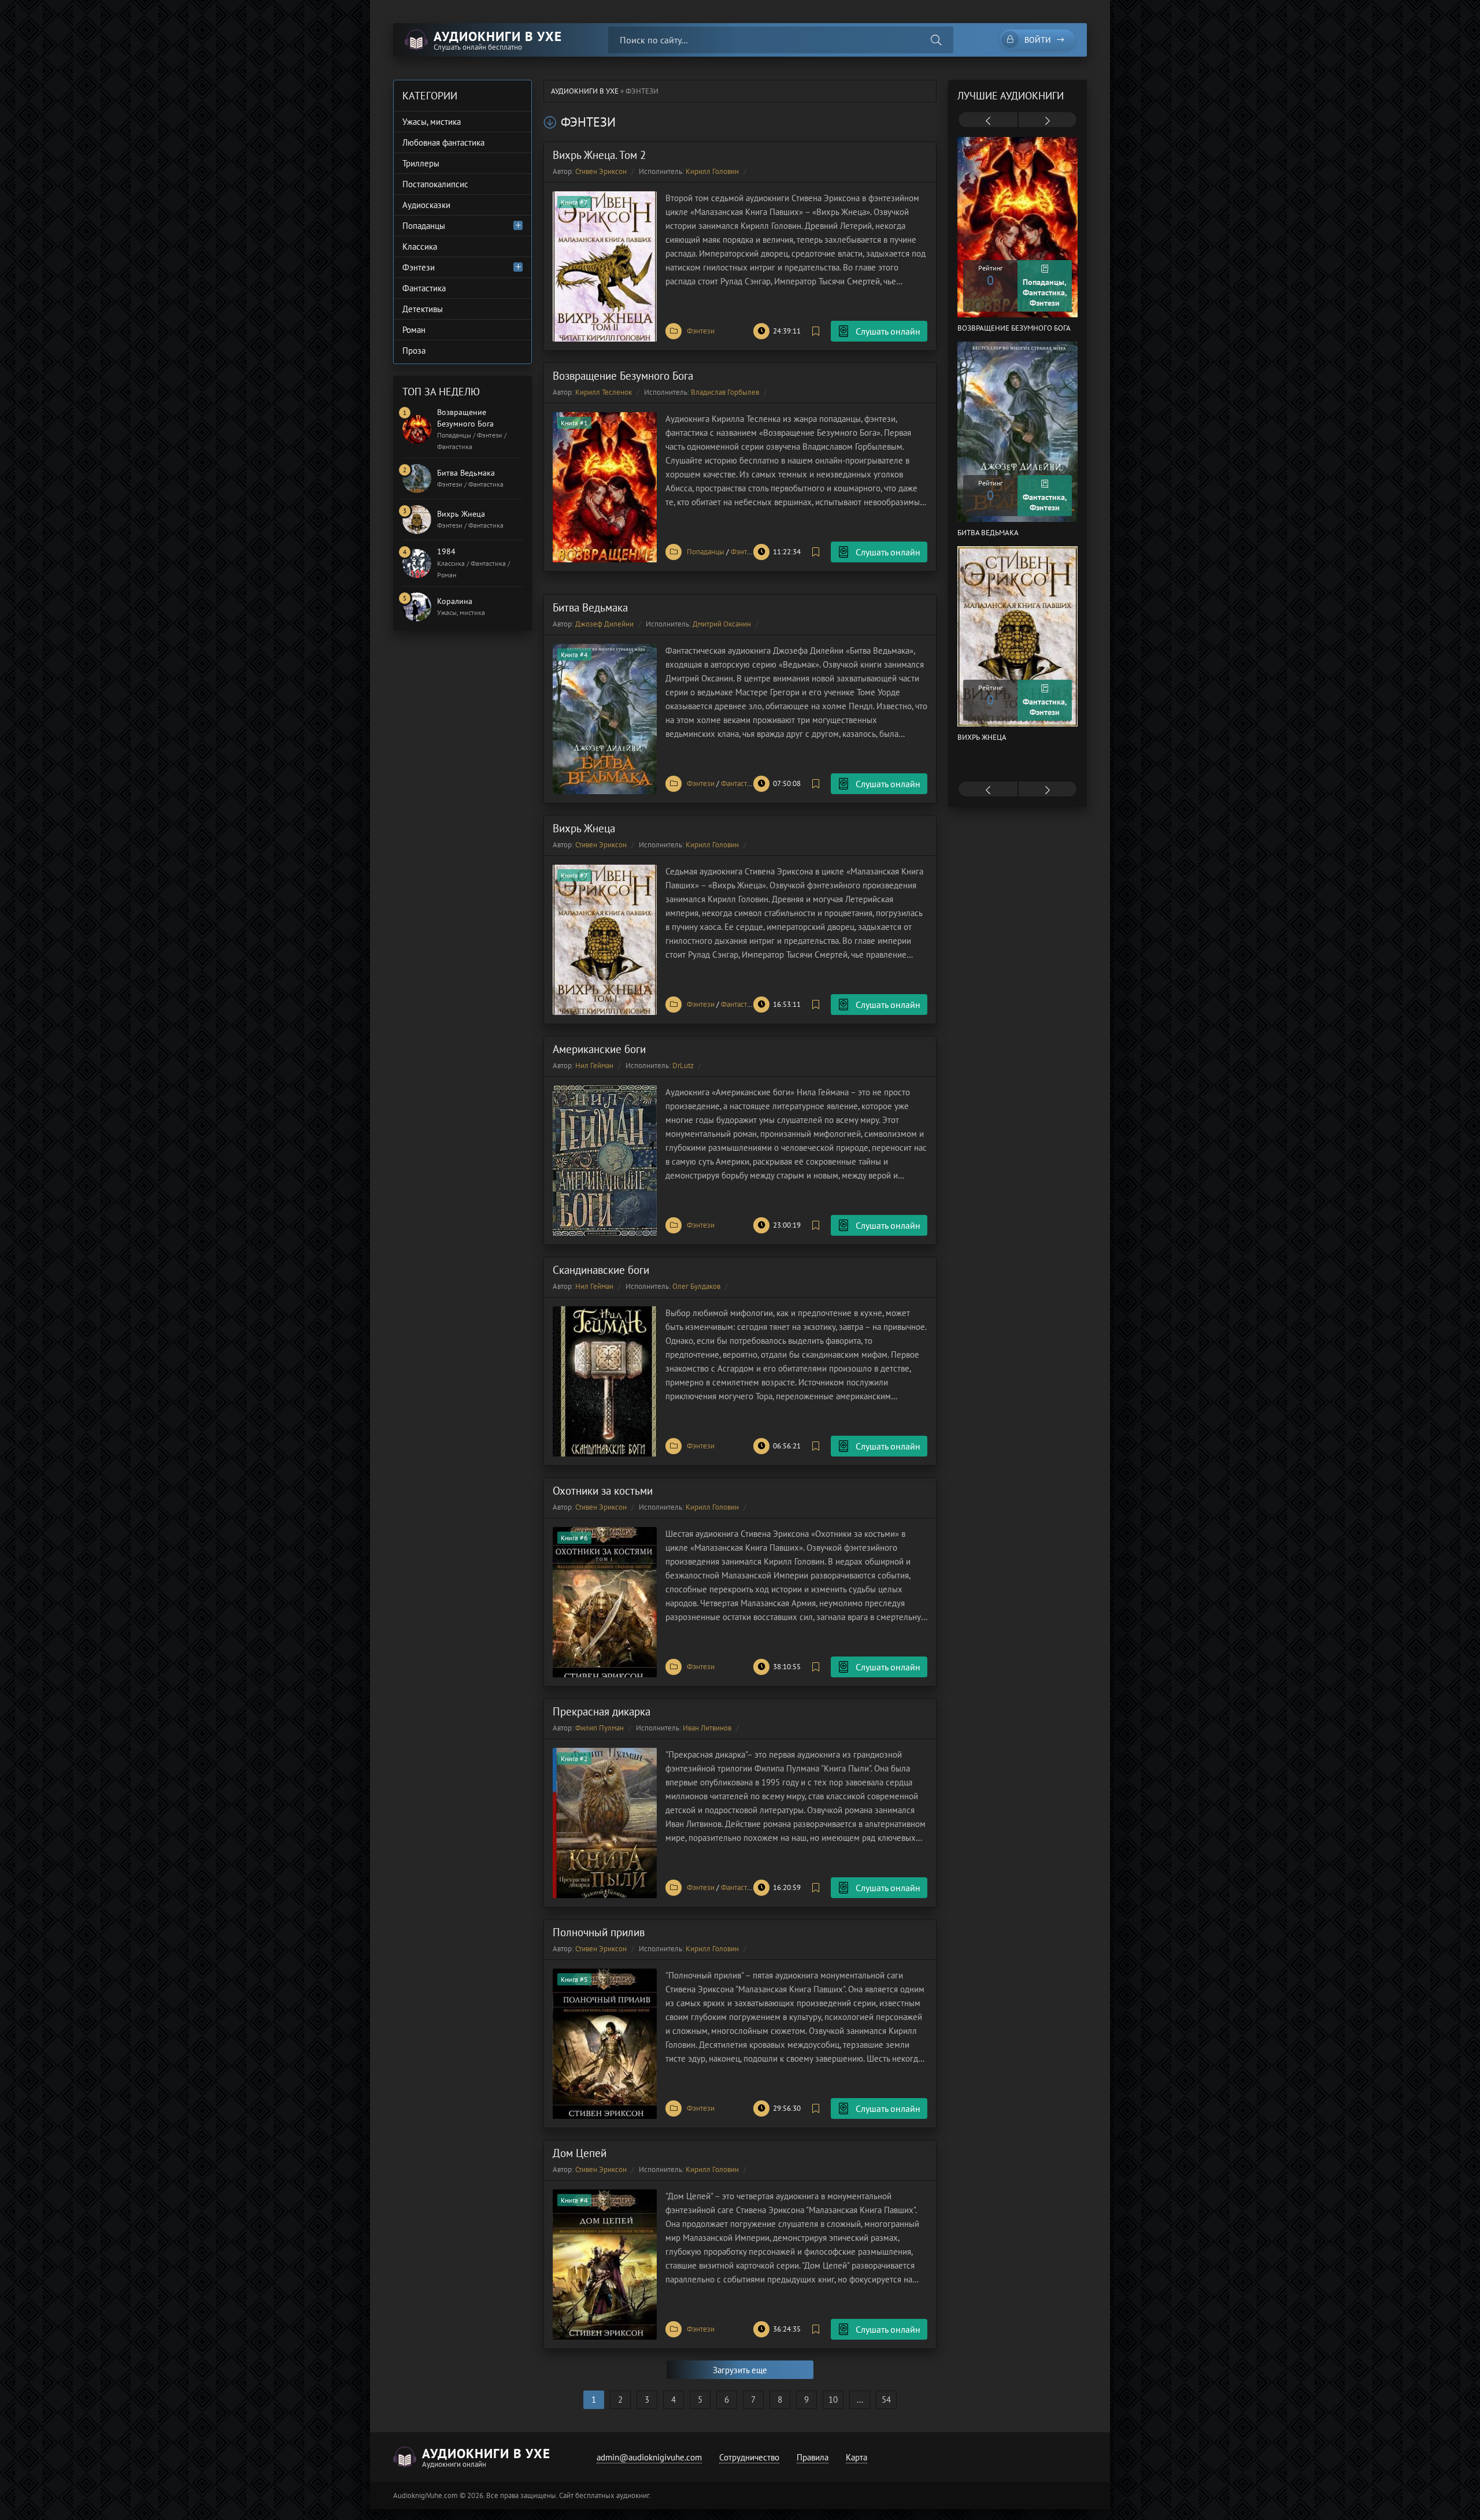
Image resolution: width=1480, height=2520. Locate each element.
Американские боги (599, 1049)
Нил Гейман (594, 1066)
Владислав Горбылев (725, 392)
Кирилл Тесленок (604, 392)
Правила (813, 2457)
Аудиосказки (426, 205)
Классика (420, 247)
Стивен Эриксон (601, 171)
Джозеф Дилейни (604, 624)
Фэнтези (701, 331)
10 (833, 2399)
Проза (414, 351)
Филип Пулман (600, 1728)
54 (886, 2399)
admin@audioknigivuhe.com (649, 2457)
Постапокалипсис (435, 184)
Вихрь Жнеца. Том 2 (599, 155)
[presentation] (988, 121)
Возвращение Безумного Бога (623, 376)
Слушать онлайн (888, 331)
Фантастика (739, 783)
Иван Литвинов (707, 1728)
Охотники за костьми (603, 1491)
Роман (414, 330)
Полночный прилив (599, 1932)
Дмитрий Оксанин (722, 624)
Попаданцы (706, 552)
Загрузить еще (740, 2370)
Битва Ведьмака (590, 607)
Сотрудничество (749, 2457)
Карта (856, 2457)
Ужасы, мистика (432, 122)
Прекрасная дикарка (602, 1711)
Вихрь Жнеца (584, 828)
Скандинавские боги (601, 1270)
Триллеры (421, 163)
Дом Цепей (580, 2153)
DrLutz (683, 1066)
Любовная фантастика (443, 142)
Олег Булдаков (696, 1286)
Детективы (423, 309)
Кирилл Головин (712, 171)
